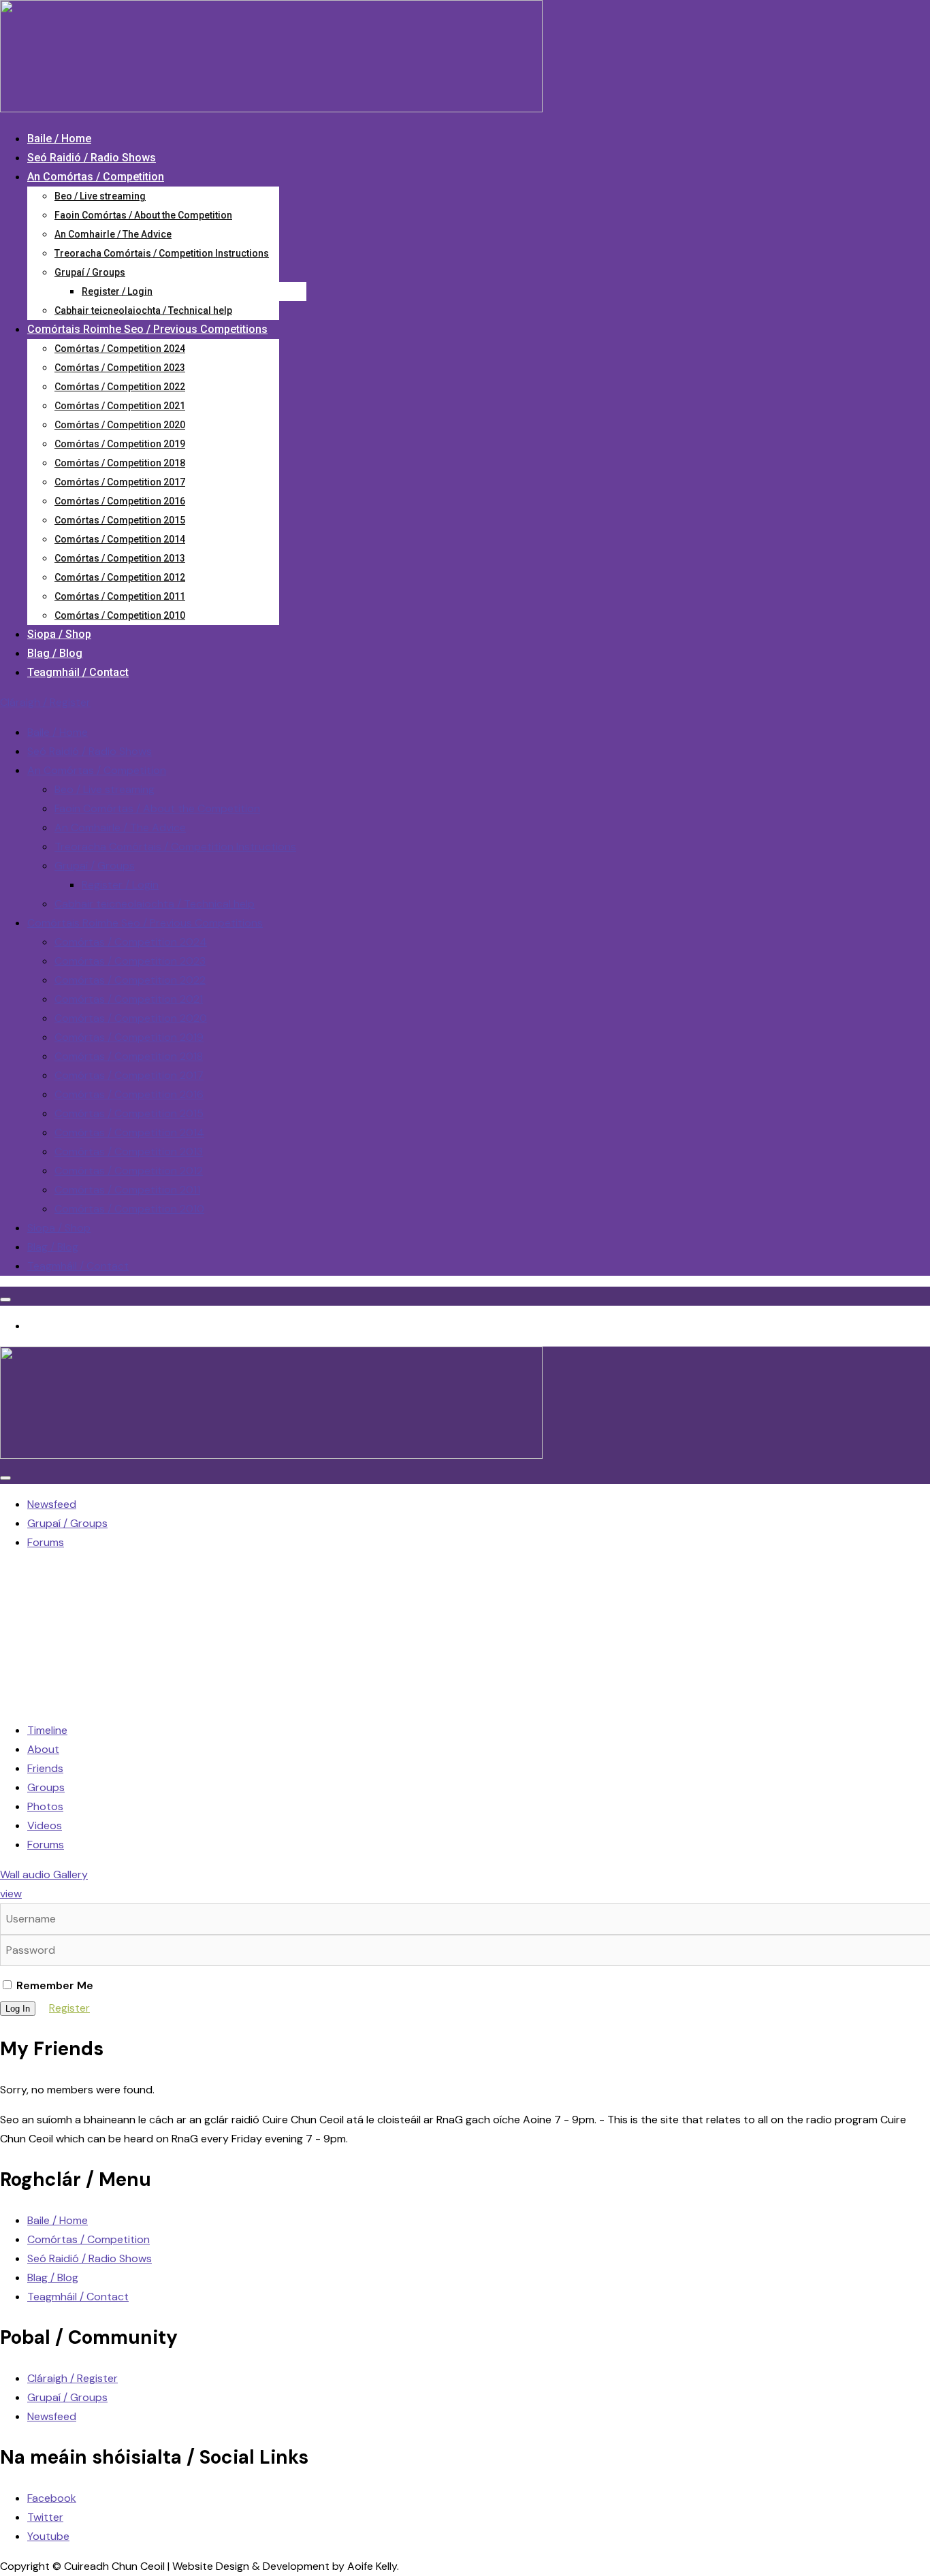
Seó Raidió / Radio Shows (92, 158)
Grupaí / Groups (90, 272)
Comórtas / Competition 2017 (120, 482)
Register (69, 2008)
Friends (45, 1768)
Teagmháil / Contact (78, 672)
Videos (45, 1825)
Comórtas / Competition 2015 (120, 520)
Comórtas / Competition (89, 2239)
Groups (46, 1787)
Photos (45, 1806)
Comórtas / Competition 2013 (120, 558)
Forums (46, 1845)
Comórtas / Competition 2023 (120, 368)
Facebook (52, 2498)
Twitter (45, 2517)
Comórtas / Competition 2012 (120, 577)
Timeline (47, 1730)
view (11, 1894)
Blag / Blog (55, 653)
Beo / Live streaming (100, 196)
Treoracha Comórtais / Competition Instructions (162, 253)
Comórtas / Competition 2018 (120, 463)
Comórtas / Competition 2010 (120, 615)
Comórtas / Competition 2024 (120, 349)
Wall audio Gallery (44, 1874)
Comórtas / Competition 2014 (120, 539)
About (43, 1749)
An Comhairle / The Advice (113, 234)
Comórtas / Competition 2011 (120, 596)
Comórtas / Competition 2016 (120, 501)
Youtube (48, 2536)
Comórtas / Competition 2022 (120, 387)
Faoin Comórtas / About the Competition (143, 215)
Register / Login (117, 291)
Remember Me (53, 1985)
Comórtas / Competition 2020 (120, 425)
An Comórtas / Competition (96, 177)
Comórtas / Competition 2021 (120, 406)
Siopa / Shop (59, 634)
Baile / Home (59, 139)
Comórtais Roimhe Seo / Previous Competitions (147, 329)
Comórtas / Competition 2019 (120, 444)
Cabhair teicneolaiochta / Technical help (143, 310)
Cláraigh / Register (45, 702)
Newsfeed (52, 2416)
